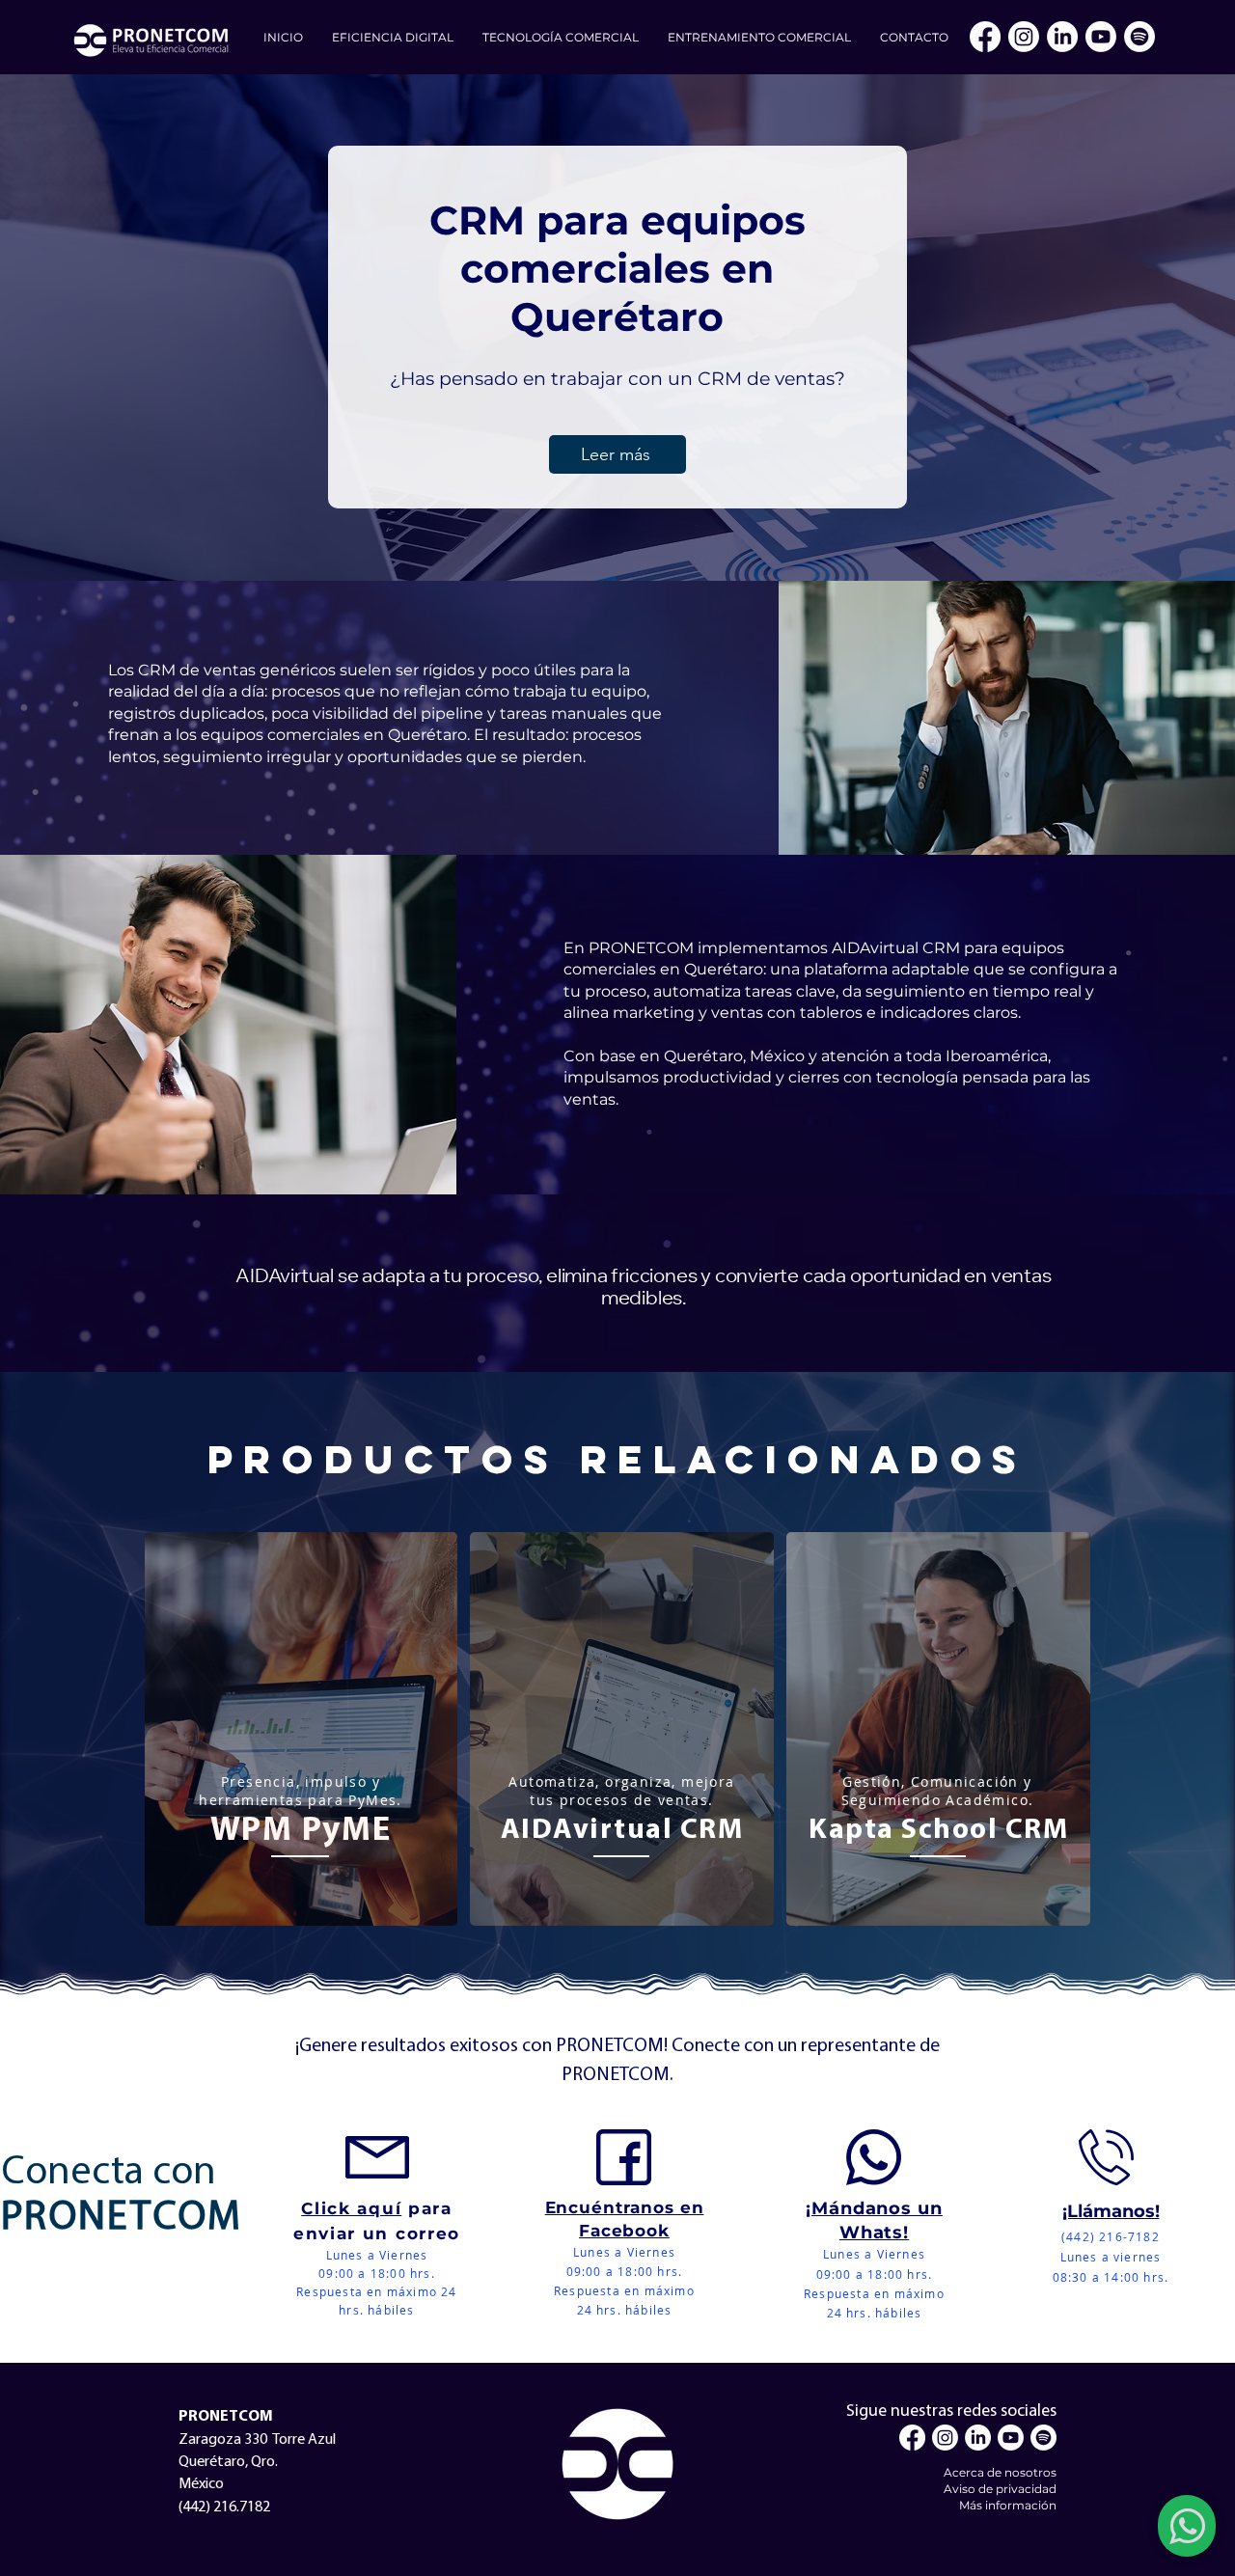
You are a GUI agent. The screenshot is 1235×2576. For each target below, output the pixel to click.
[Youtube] (1101, 37)
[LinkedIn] (1062, 37)
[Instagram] (1024, 37)
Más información (1008, 2505)
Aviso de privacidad (1000, 2489)
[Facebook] (985, 37)
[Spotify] (1139, 37)
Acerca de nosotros (1000, 2472)
